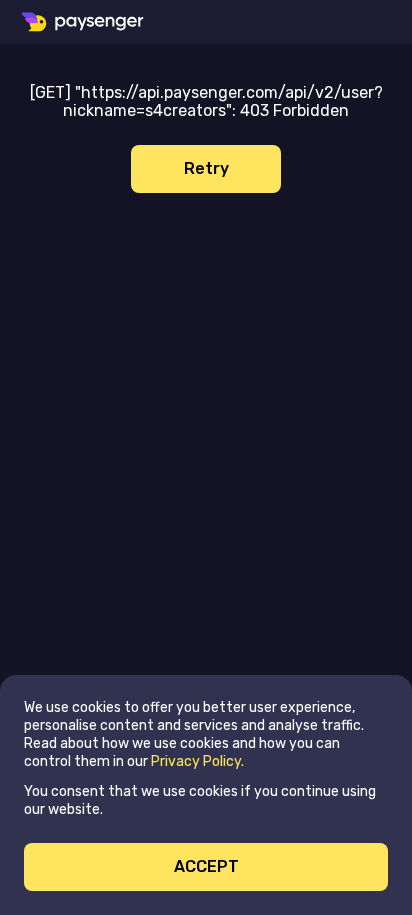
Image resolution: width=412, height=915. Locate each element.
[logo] (84, 22)
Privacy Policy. (197, 761)
